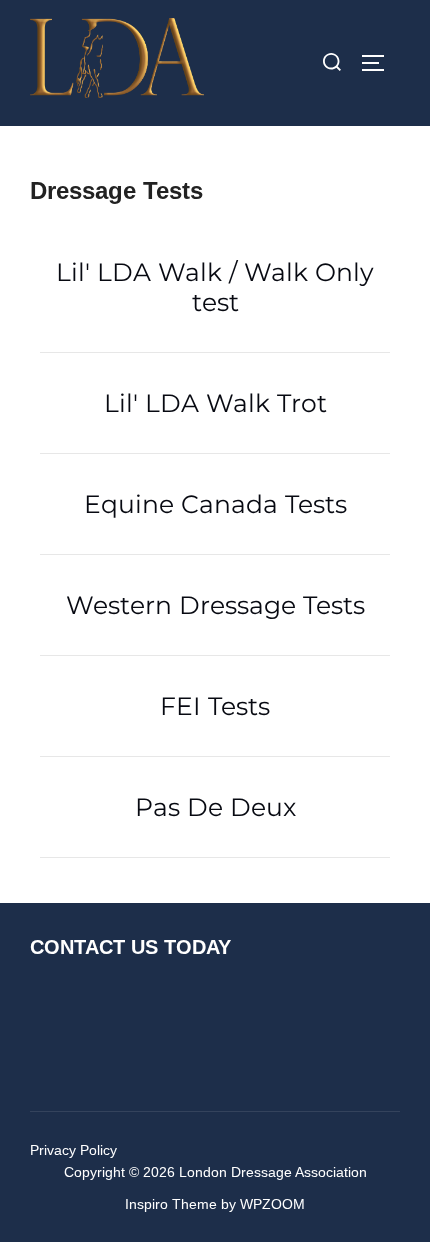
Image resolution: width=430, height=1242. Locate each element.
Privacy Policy (73, 1150)
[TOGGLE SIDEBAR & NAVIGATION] (380, 63)
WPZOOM (272, 1204)
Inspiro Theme (171, 1204)
